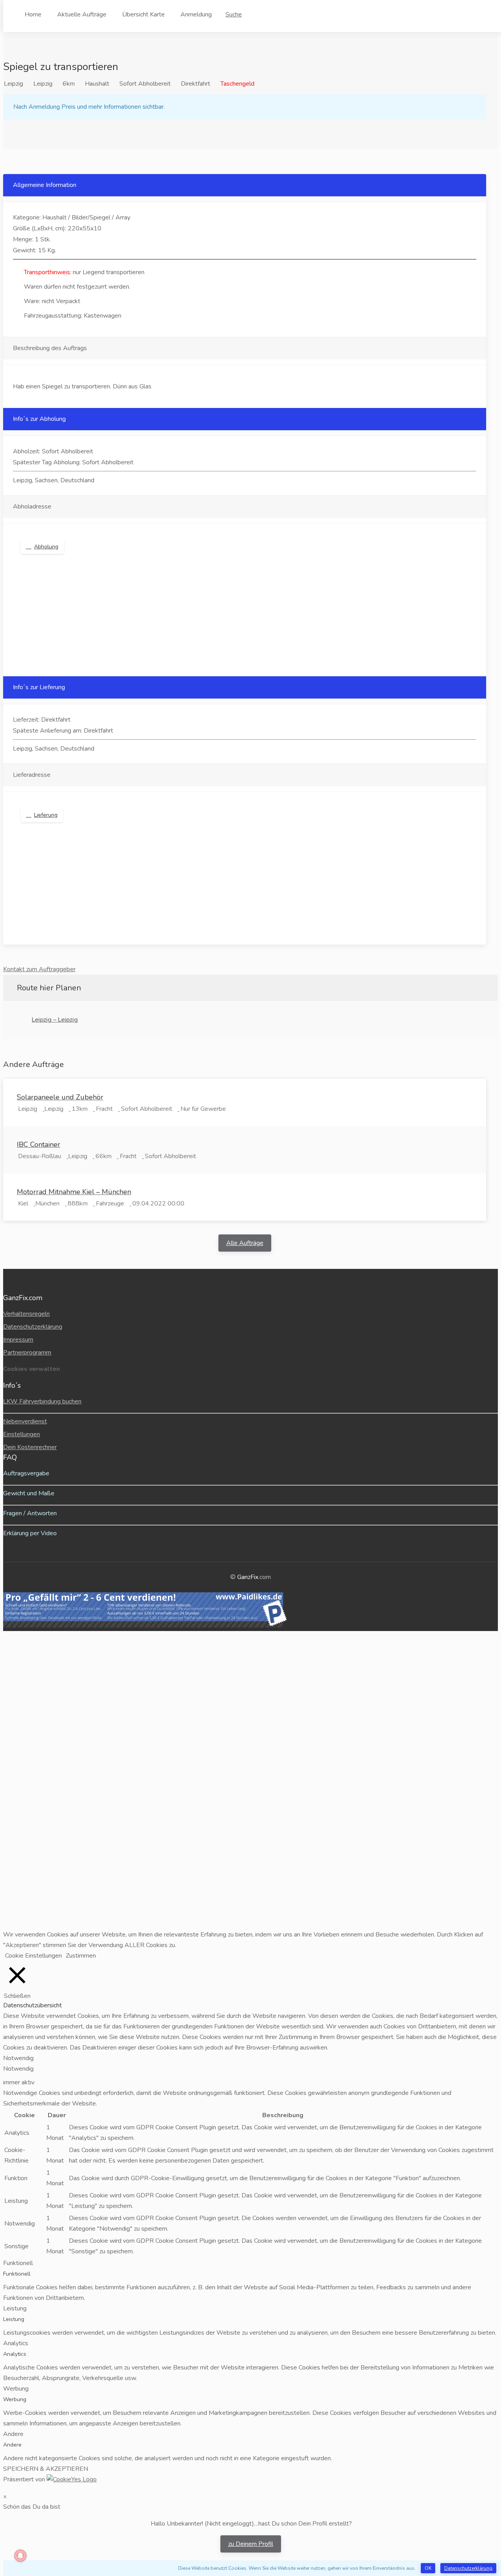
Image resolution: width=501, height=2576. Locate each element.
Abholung (46, 547)
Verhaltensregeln (26, 1314)
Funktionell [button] (18, 2263)
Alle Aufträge (245, 1243)
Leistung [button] (15, 2308)
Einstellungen (22, 1434)
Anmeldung (196, 14)
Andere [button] (13, 2434)
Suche (234, 14)
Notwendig (18, 2069)
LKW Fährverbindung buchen (42, 1401)
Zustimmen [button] (81, 1956)
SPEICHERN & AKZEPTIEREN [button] (46, 2469)
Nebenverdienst (25, 1421)
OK (428, 2568)
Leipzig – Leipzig (55, 1020)
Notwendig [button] (18, 2058)
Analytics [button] (16, 2343)
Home (33, 14)
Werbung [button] (16, 2389)
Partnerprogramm (27, 1353)
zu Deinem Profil (251, 2544)
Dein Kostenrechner (30, 1447)
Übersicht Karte (143, 14)
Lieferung (46, 815)
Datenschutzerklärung (33, 1327)
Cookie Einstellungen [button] (33, 1956)
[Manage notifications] (20, 2556)
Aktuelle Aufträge (82, 14)
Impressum (18, 1340)
